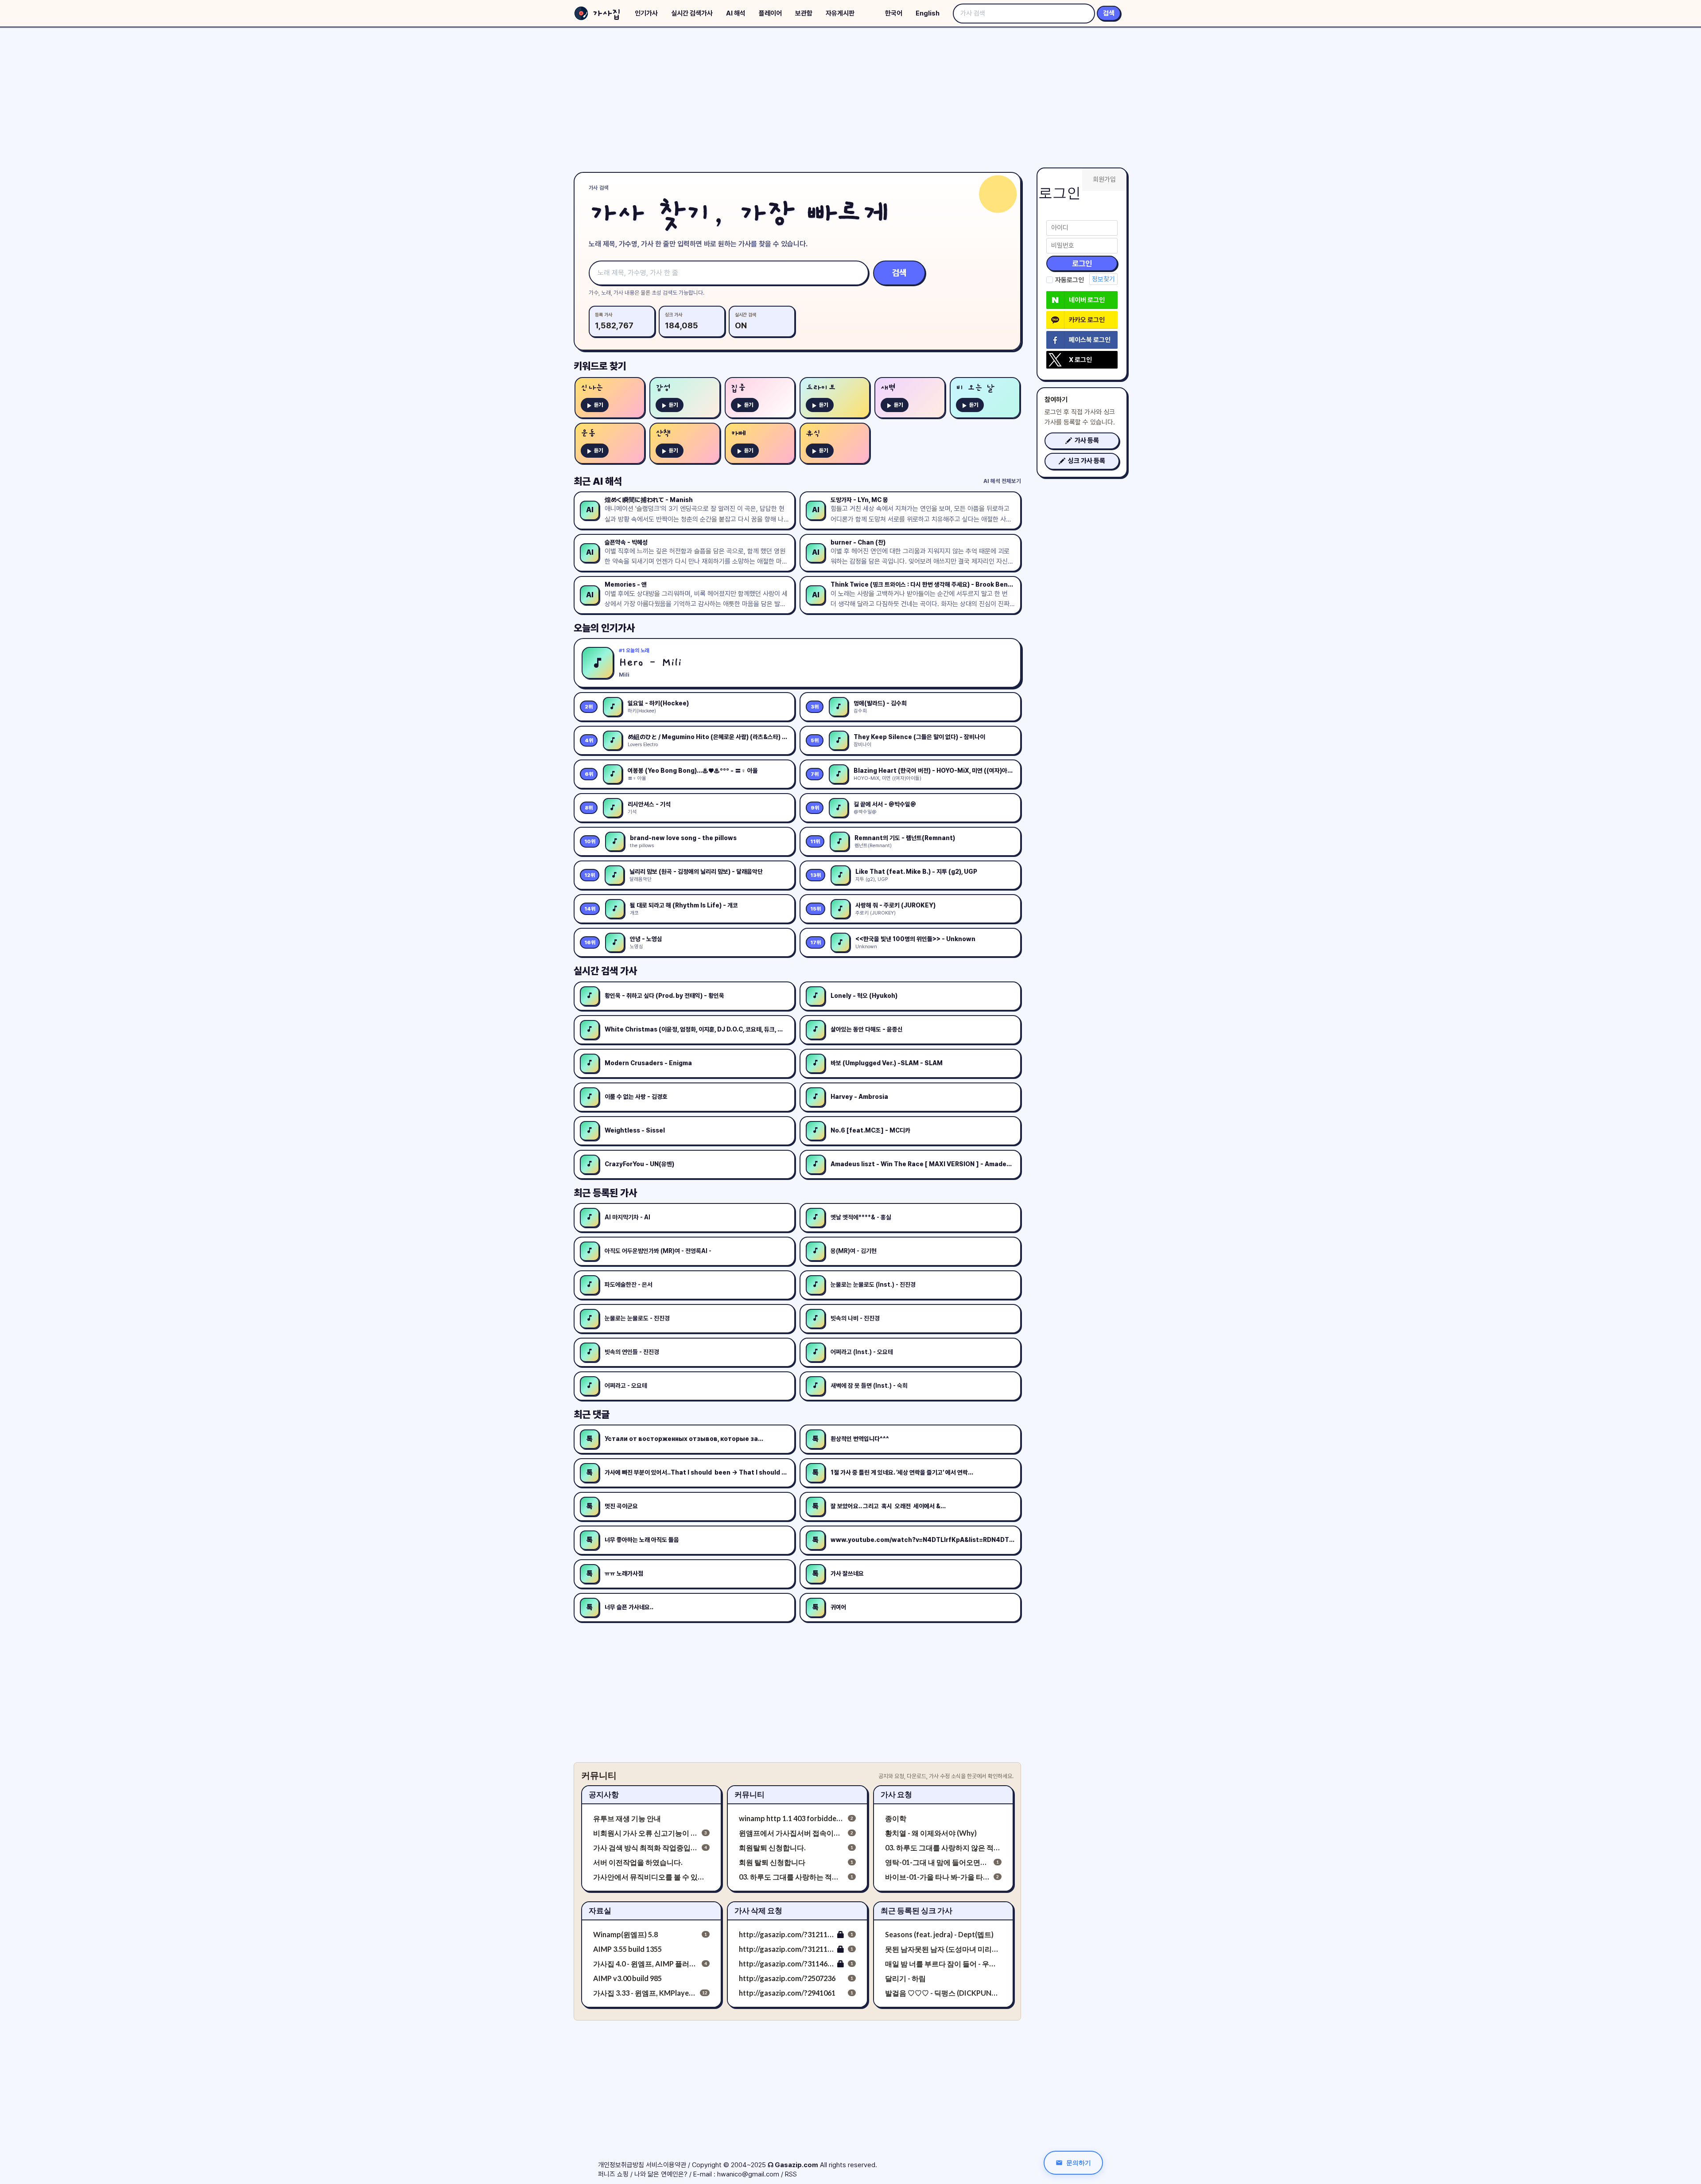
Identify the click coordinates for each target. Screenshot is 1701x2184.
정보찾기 (1103, 279)
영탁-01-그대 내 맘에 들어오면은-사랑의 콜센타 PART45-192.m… (938, 1862)
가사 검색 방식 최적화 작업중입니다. (646, 1847)
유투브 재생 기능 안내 (627, 1818)
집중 (738, 388)
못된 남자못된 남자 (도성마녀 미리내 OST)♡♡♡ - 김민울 (943, 1949)
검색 (1109, 13)
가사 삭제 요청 (758, 1910)
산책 (663, 434)
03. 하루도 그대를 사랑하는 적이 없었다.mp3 (791, 1877)
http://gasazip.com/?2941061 (787, 1993)
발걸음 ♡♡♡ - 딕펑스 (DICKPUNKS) (943, 1993)
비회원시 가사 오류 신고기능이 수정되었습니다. (646, 1833)
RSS (791, 2174)
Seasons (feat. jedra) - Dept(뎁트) (939, 1934)
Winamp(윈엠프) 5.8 (625, 1934)
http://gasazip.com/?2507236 (787, 1978)
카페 (738, 434)
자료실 (600, 1910)
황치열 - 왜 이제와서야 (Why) (931, 1833)
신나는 (592, 388)
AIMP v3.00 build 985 (627, 1978)
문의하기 (1079, 2163)
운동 (588, 434)
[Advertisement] (850, 97)
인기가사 (646, 13)
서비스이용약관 (666, 2165)
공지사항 (604, 1794)
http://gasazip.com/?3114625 (786, 1964)
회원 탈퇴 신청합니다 (772, 1862)
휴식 (813, 434)
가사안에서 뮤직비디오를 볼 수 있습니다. (651, 1877)
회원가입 (1104, 179)
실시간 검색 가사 (605, 971)
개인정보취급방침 (621, 2165)
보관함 (804, 13)
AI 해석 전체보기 (1002, 481)
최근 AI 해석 (598, 481)
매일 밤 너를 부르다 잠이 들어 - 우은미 (943, 1964)
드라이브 (821, 388)
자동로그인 (1070, 280)
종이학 (896, 1818)
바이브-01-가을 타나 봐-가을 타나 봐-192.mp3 (938, 1877)
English (928, 13)
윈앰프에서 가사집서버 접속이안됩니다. (791, 1833)
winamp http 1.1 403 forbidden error (791, 1818)
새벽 (888, 388)
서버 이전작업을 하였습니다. (638, 1862)
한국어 (894, 13)
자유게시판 (840, 13)
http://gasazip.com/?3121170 (786, 1934)
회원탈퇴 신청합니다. (772, 1847)
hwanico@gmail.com (748, 2174)
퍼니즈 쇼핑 (613, 2174)
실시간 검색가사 (692, 13)
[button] (1082, 441)
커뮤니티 (750, 1794)
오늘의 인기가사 (604, 628)
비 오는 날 (975, 388)
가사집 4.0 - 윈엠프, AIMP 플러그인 (646, 1964)
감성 (663, 388)
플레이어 (770, 13)
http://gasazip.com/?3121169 (786, 1949)
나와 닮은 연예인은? (661, 2174)
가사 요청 (896, 1794)
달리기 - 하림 (905, 1978)
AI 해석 (736, 13)
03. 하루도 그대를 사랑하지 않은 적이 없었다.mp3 (943, 1847)
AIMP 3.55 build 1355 (627, 1949)
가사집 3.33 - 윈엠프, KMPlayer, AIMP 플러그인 (645, 1993)
